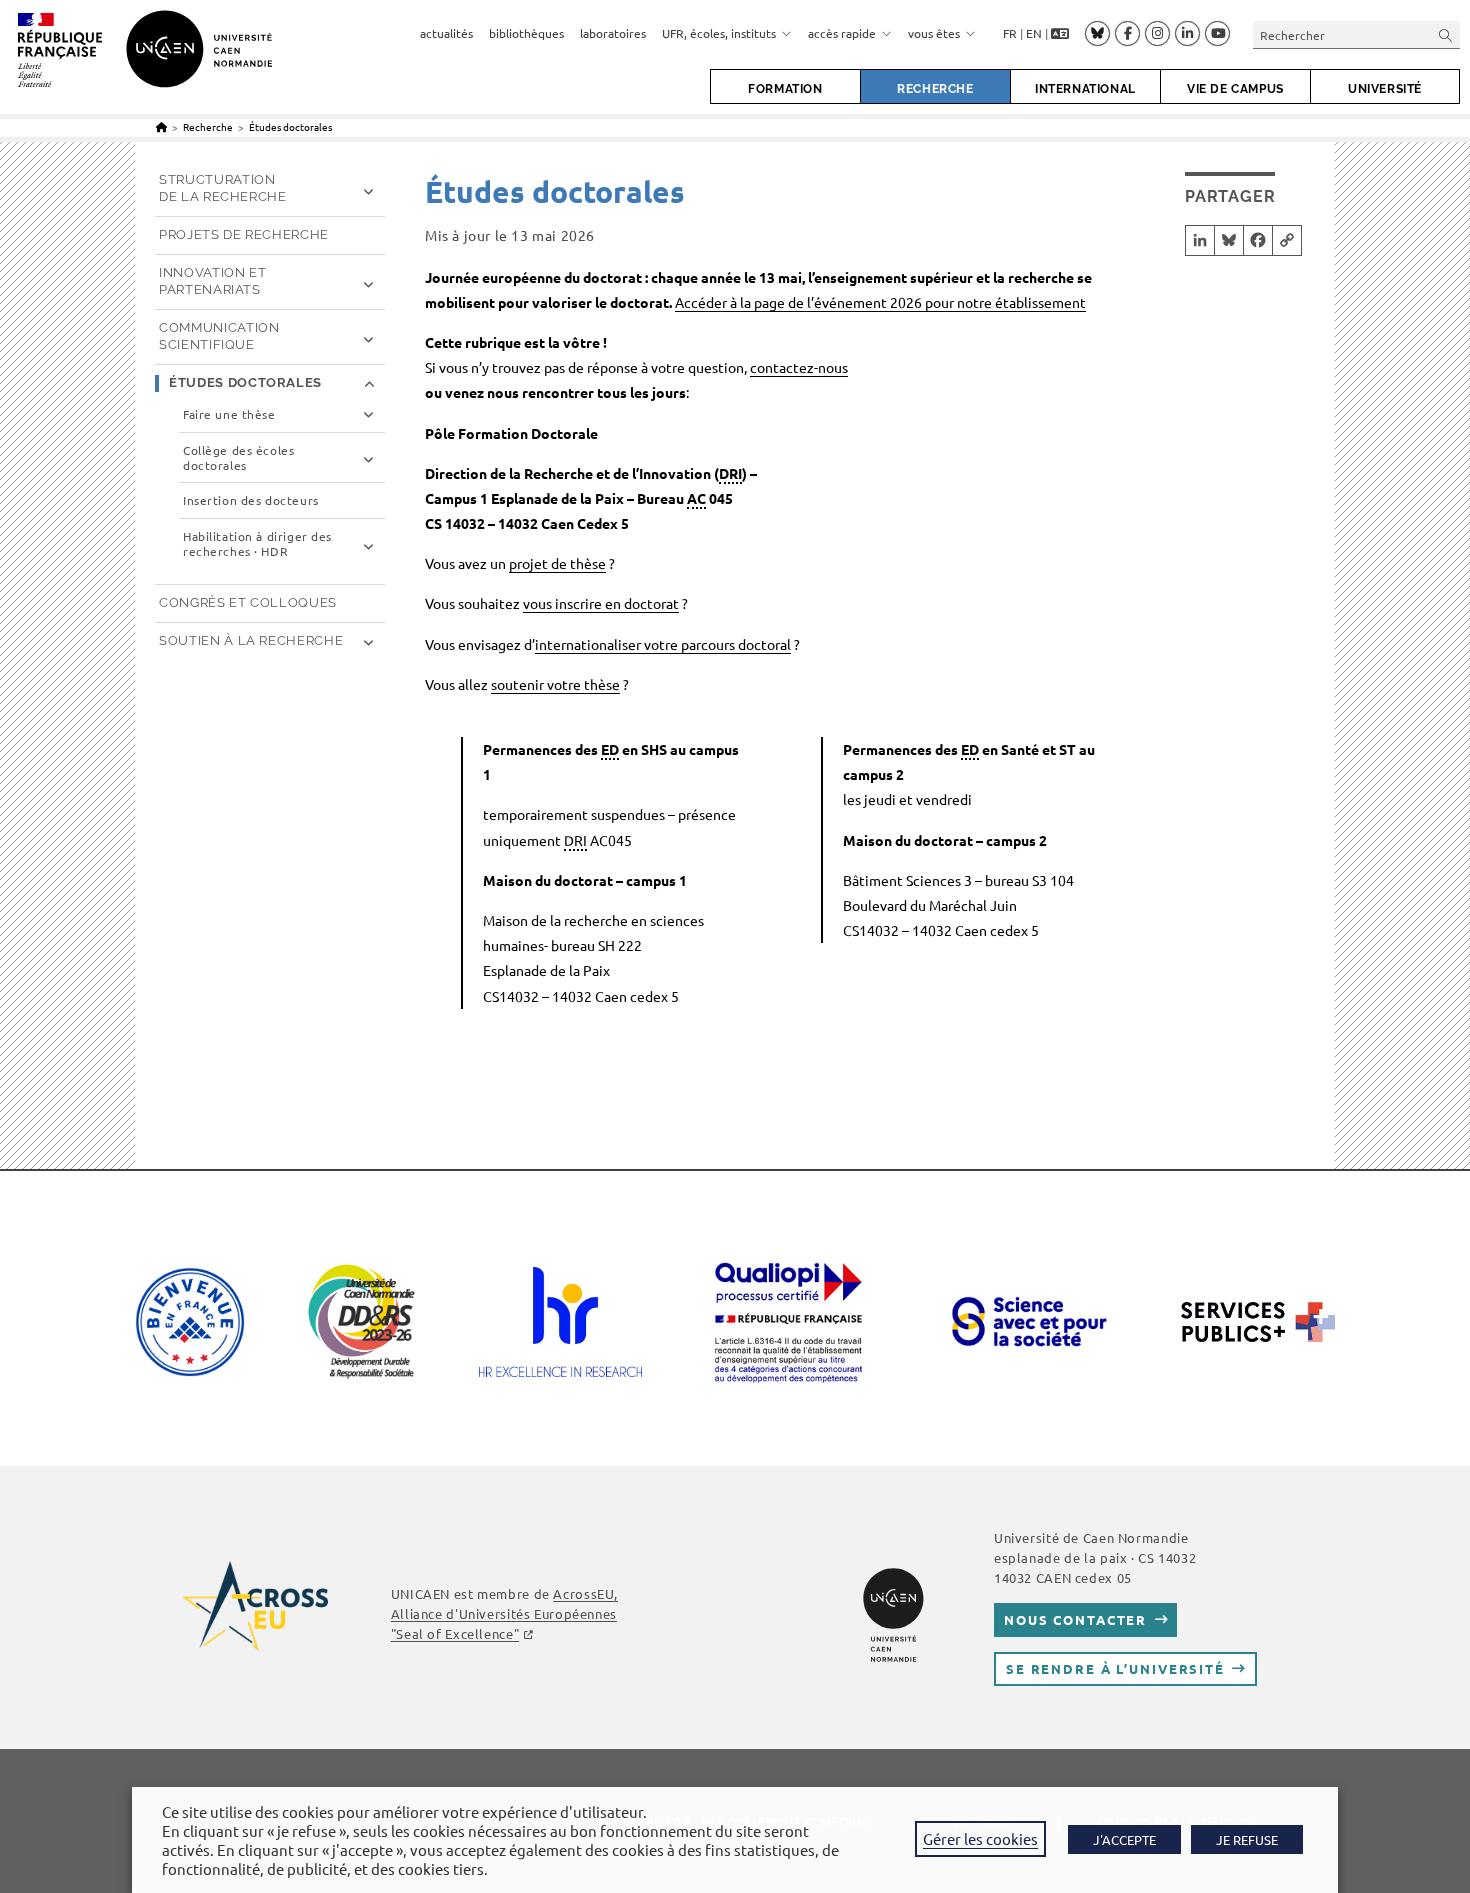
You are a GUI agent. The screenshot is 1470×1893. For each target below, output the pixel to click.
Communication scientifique (219, 336)
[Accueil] (161, 126)
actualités (446, 33)
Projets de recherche (244, 234)
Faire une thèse (229, 414)
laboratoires (613, 33)
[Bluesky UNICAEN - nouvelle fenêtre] (1097, 33)
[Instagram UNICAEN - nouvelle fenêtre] (1157, 34)
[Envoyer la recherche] (1446, 34)
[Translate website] (1060, 34)
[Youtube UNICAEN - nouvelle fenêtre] (1217, 34)
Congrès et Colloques (248, 602)
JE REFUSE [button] (1247, 1839)
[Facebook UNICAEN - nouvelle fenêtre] (1127, 34)
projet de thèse (557, 563)
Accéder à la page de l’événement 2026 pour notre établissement (880, 302)
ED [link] (610, 749)
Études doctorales (290, 126)
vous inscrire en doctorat (601, 603)
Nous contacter (1075, 1619)
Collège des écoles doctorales (238, 458)
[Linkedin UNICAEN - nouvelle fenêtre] (1187, 34)
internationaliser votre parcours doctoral (663, 644)
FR (1010, 33)
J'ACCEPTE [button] (1124, 1839)
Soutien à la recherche (251, 640)
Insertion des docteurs (251, 500)
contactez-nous (799, 367)
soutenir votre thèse (555, 684)
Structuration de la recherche (223, 188)
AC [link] (696, 498)
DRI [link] (730, 473)
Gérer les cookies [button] (980, 1838)
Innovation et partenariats (212, 281)
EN (1034, 33)
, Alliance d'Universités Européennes (504, 1613)
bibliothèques (526, 33)
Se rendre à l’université (1115, 1668)
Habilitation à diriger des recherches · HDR (257, 544)
